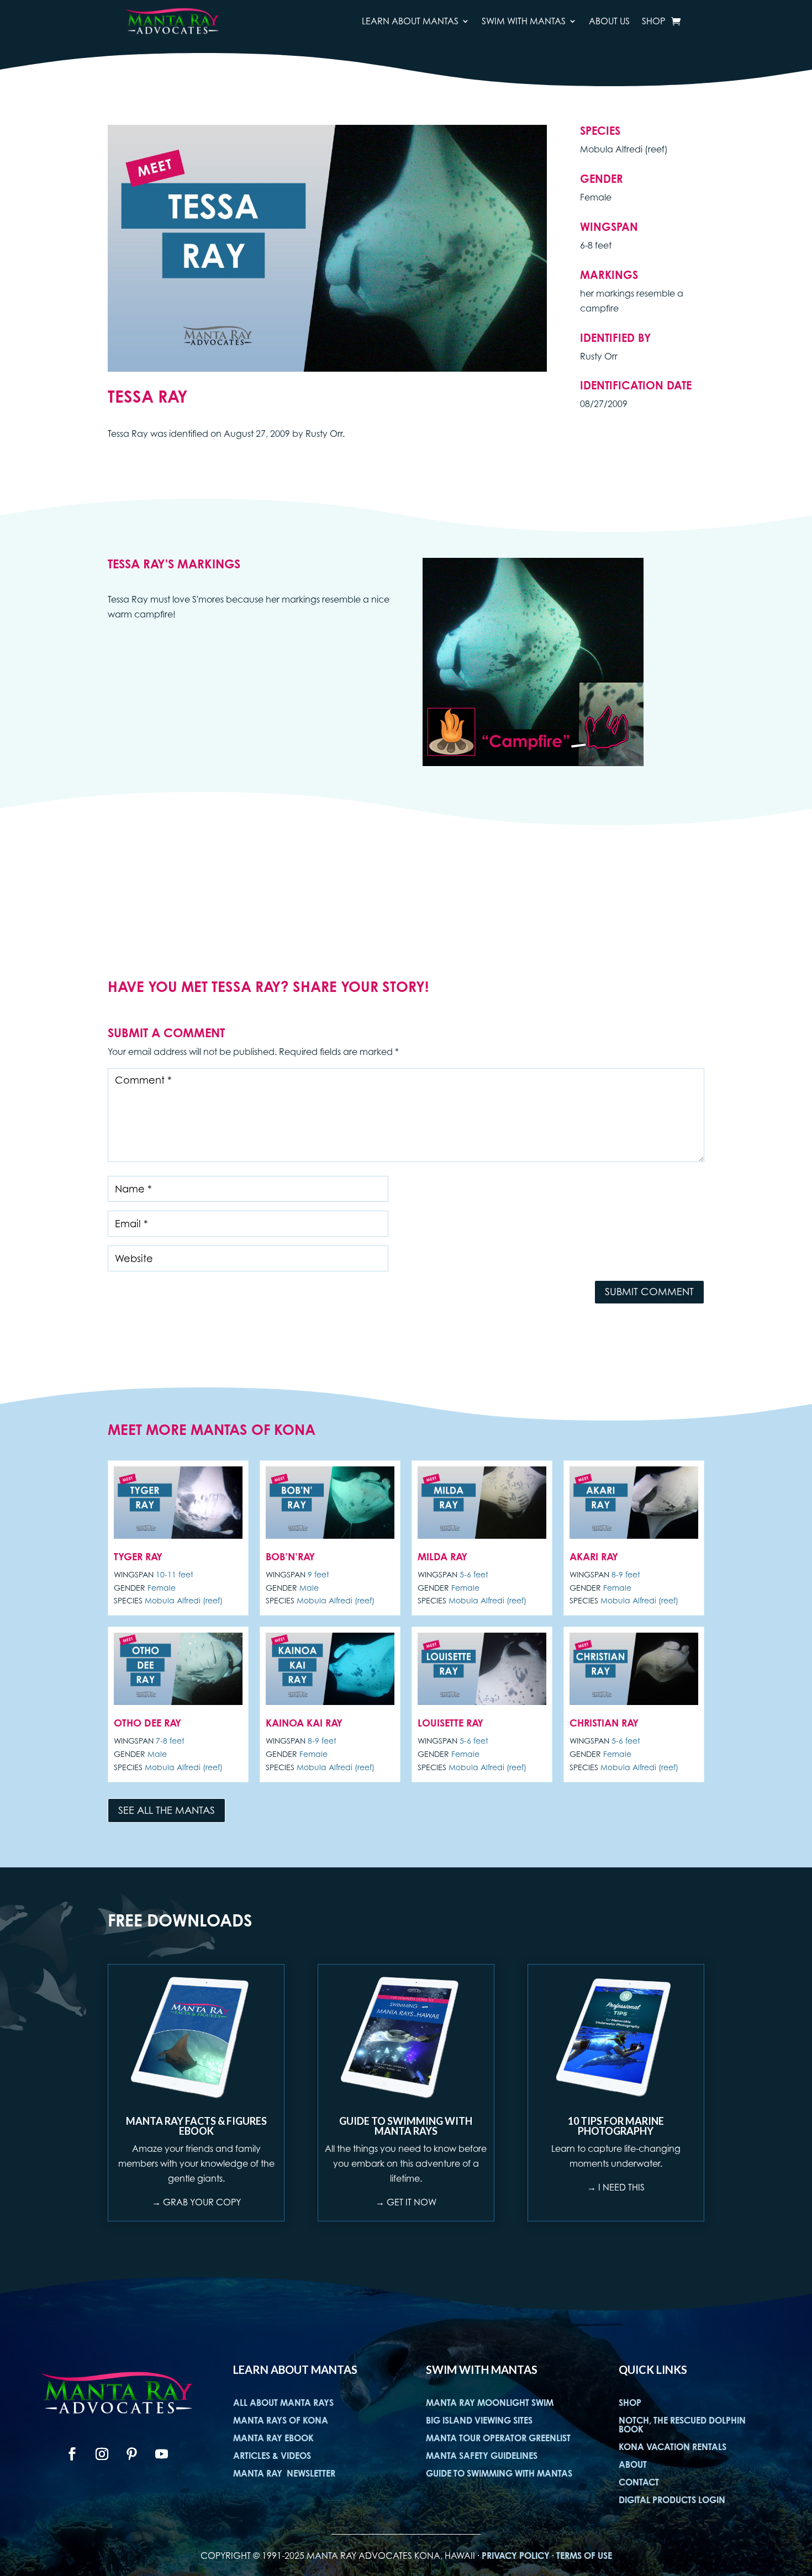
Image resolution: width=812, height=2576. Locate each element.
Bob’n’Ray (290, 1556)
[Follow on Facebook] (72, 2454)
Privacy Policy (516, 2556)
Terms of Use (584, 2556)
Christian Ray (604, 1723)
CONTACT (639, 2482)
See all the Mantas (167, 1810)
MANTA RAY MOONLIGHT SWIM (490, 2403)
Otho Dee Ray (147, 1723)
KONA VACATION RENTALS (673, 2447)
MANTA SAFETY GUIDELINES (482, 2456)
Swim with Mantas (524, 21)
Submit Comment (649, 1292)
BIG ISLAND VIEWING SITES (479, 2420)
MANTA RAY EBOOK (273, 2438)
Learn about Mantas (410, 21)
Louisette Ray (450, 1723)
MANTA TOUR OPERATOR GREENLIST (498, 2438)
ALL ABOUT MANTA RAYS (283, 2403)
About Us (609, 21)
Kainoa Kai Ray (304, 1723)
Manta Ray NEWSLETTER (284, 2473)
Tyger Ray (138, 1556)
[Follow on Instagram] (102, 2454)
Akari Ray (594, 1556)
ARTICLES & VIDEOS (272, 2456)
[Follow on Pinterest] (132, 2454)
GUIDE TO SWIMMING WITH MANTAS (499, 2473)
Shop (653, 21)
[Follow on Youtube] (162, 2454)
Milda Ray (442, 1556)
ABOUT (633, 2464)
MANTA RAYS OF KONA (281, 2420)
